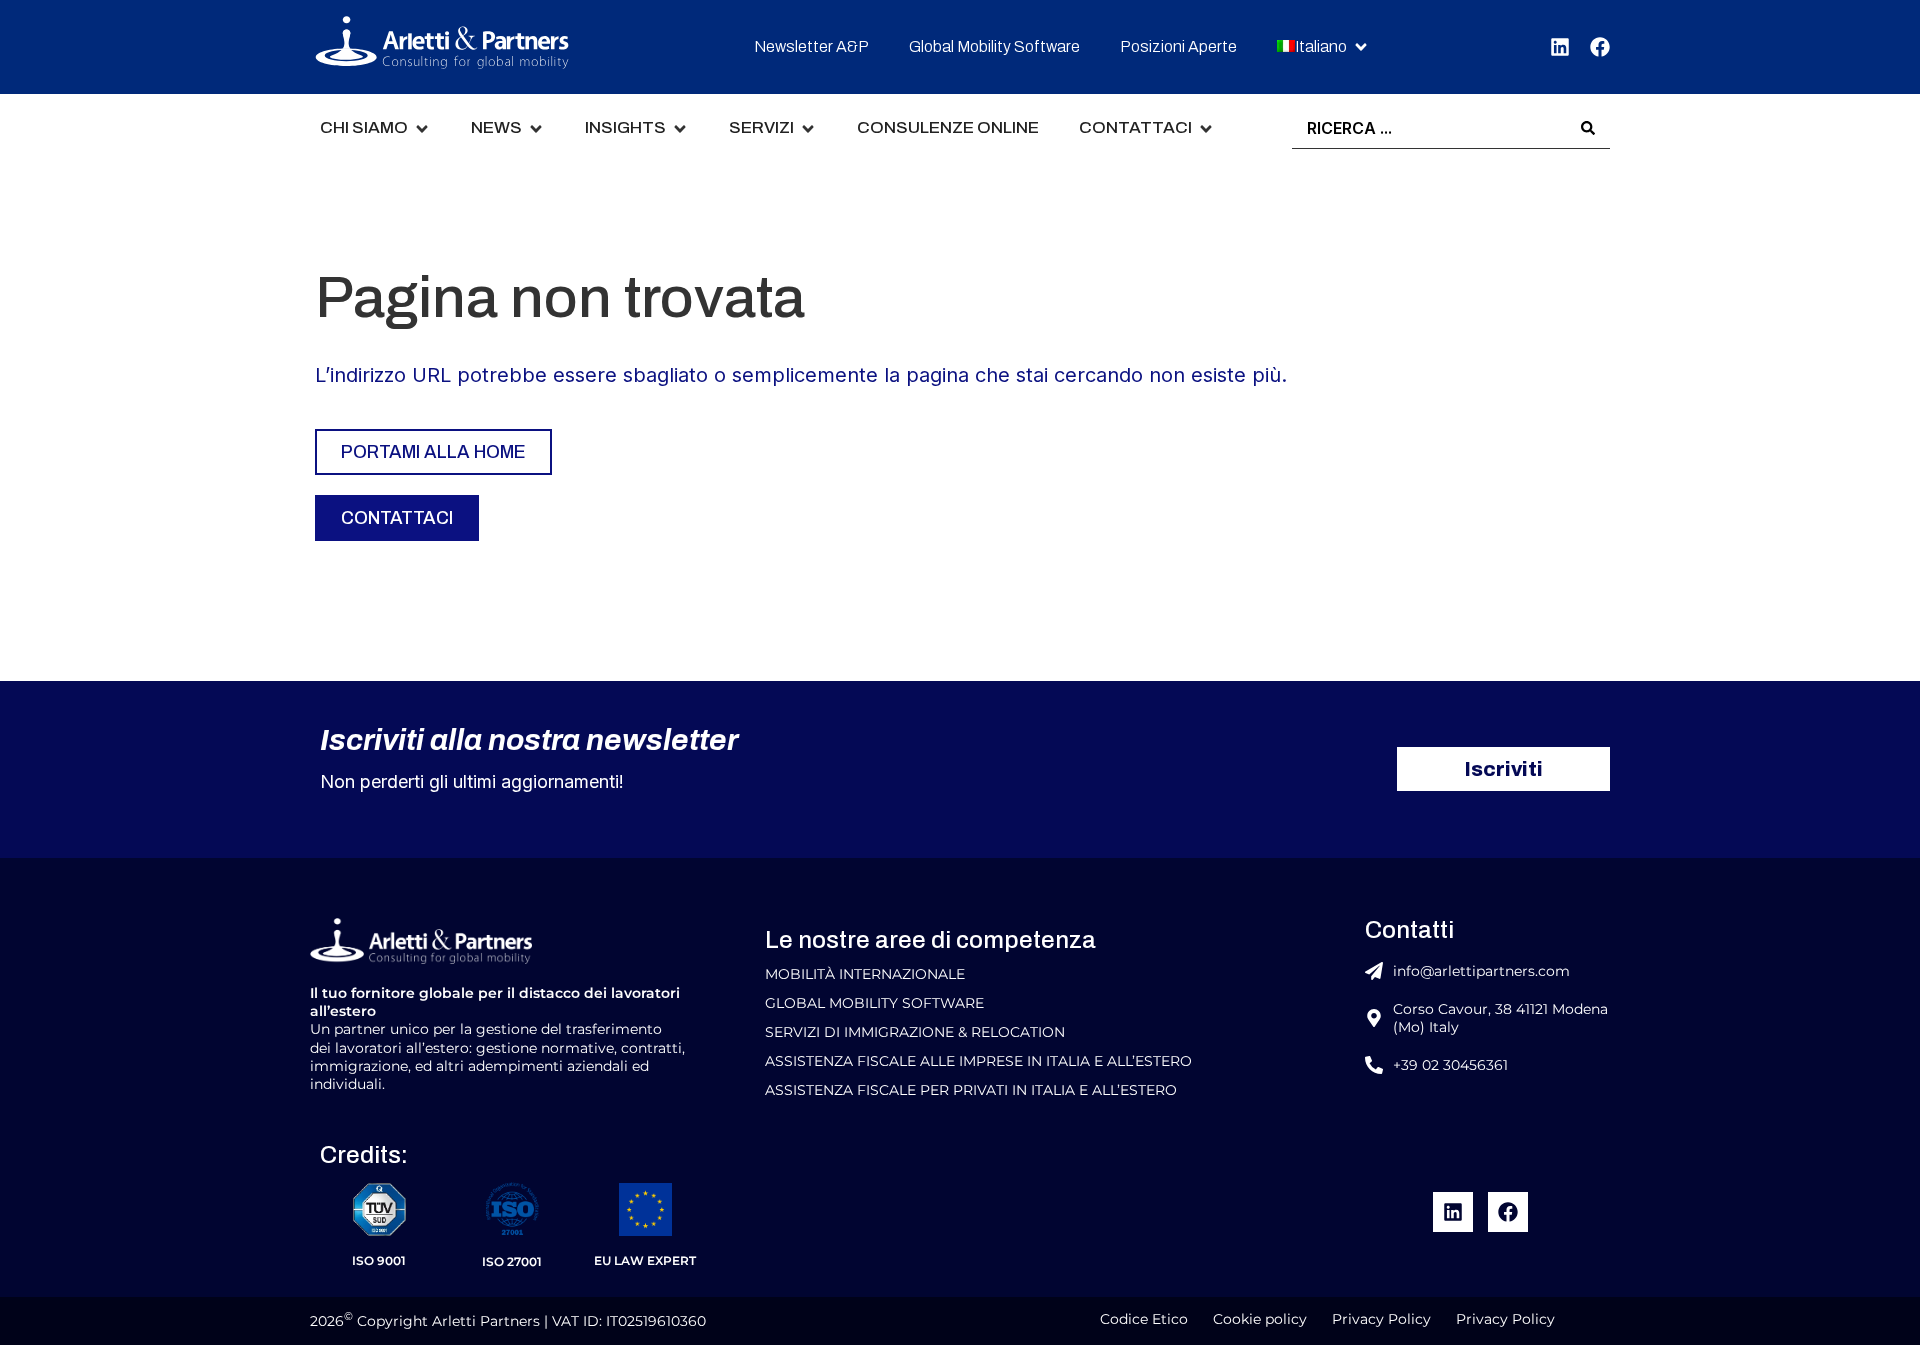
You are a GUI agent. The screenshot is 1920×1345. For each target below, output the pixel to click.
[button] (1323, 47)
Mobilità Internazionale (865, 974)
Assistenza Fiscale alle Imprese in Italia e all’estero (978, 1061)
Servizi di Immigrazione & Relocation (915, 1032)
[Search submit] (1588, 128)
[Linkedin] (1560, 47)
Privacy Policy (1381, 1319)
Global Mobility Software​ (874, 1003)
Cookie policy (1260, 1319)
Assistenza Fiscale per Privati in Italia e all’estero (971, 1090)
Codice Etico (1144, 1319)
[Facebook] (1600, 47)
